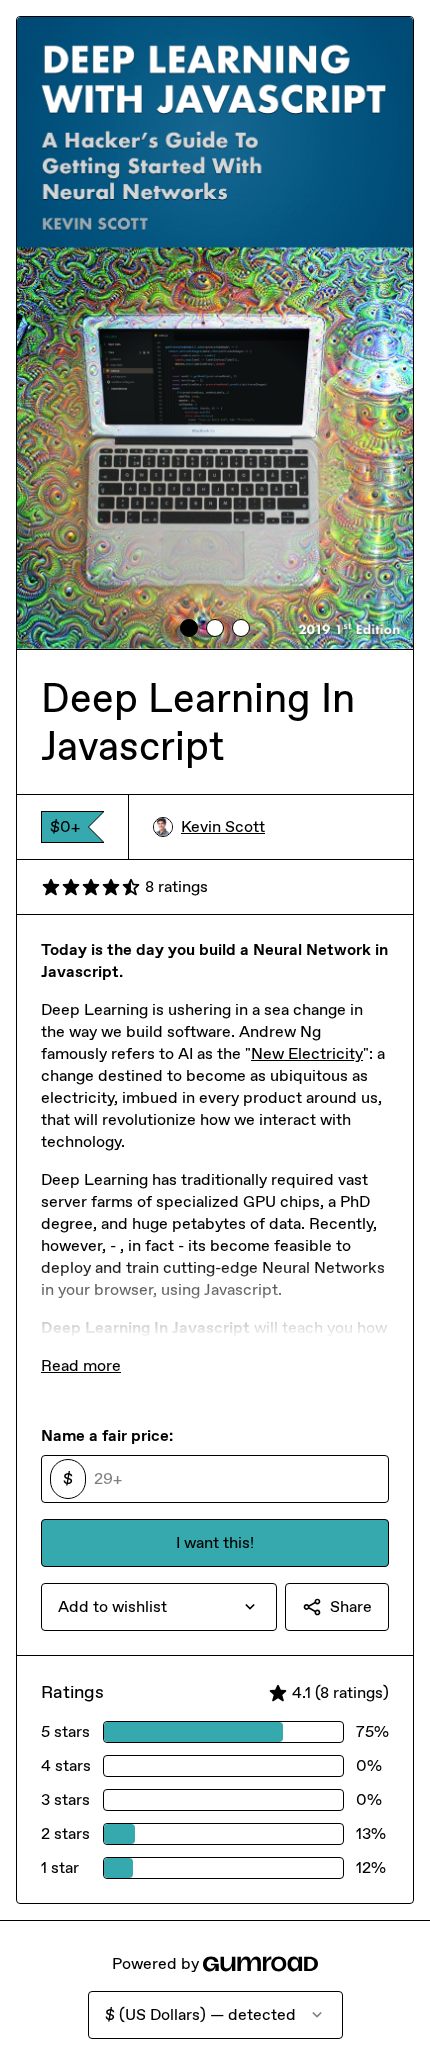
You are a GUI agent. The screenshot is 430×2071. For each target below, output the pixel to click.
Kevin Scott (223, 826)
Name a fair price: (107, 1435)
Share (351, 1606)
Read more (81, 1365)
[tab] (189, 628)
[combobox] (159, 1607)
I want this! (215, 1542)
